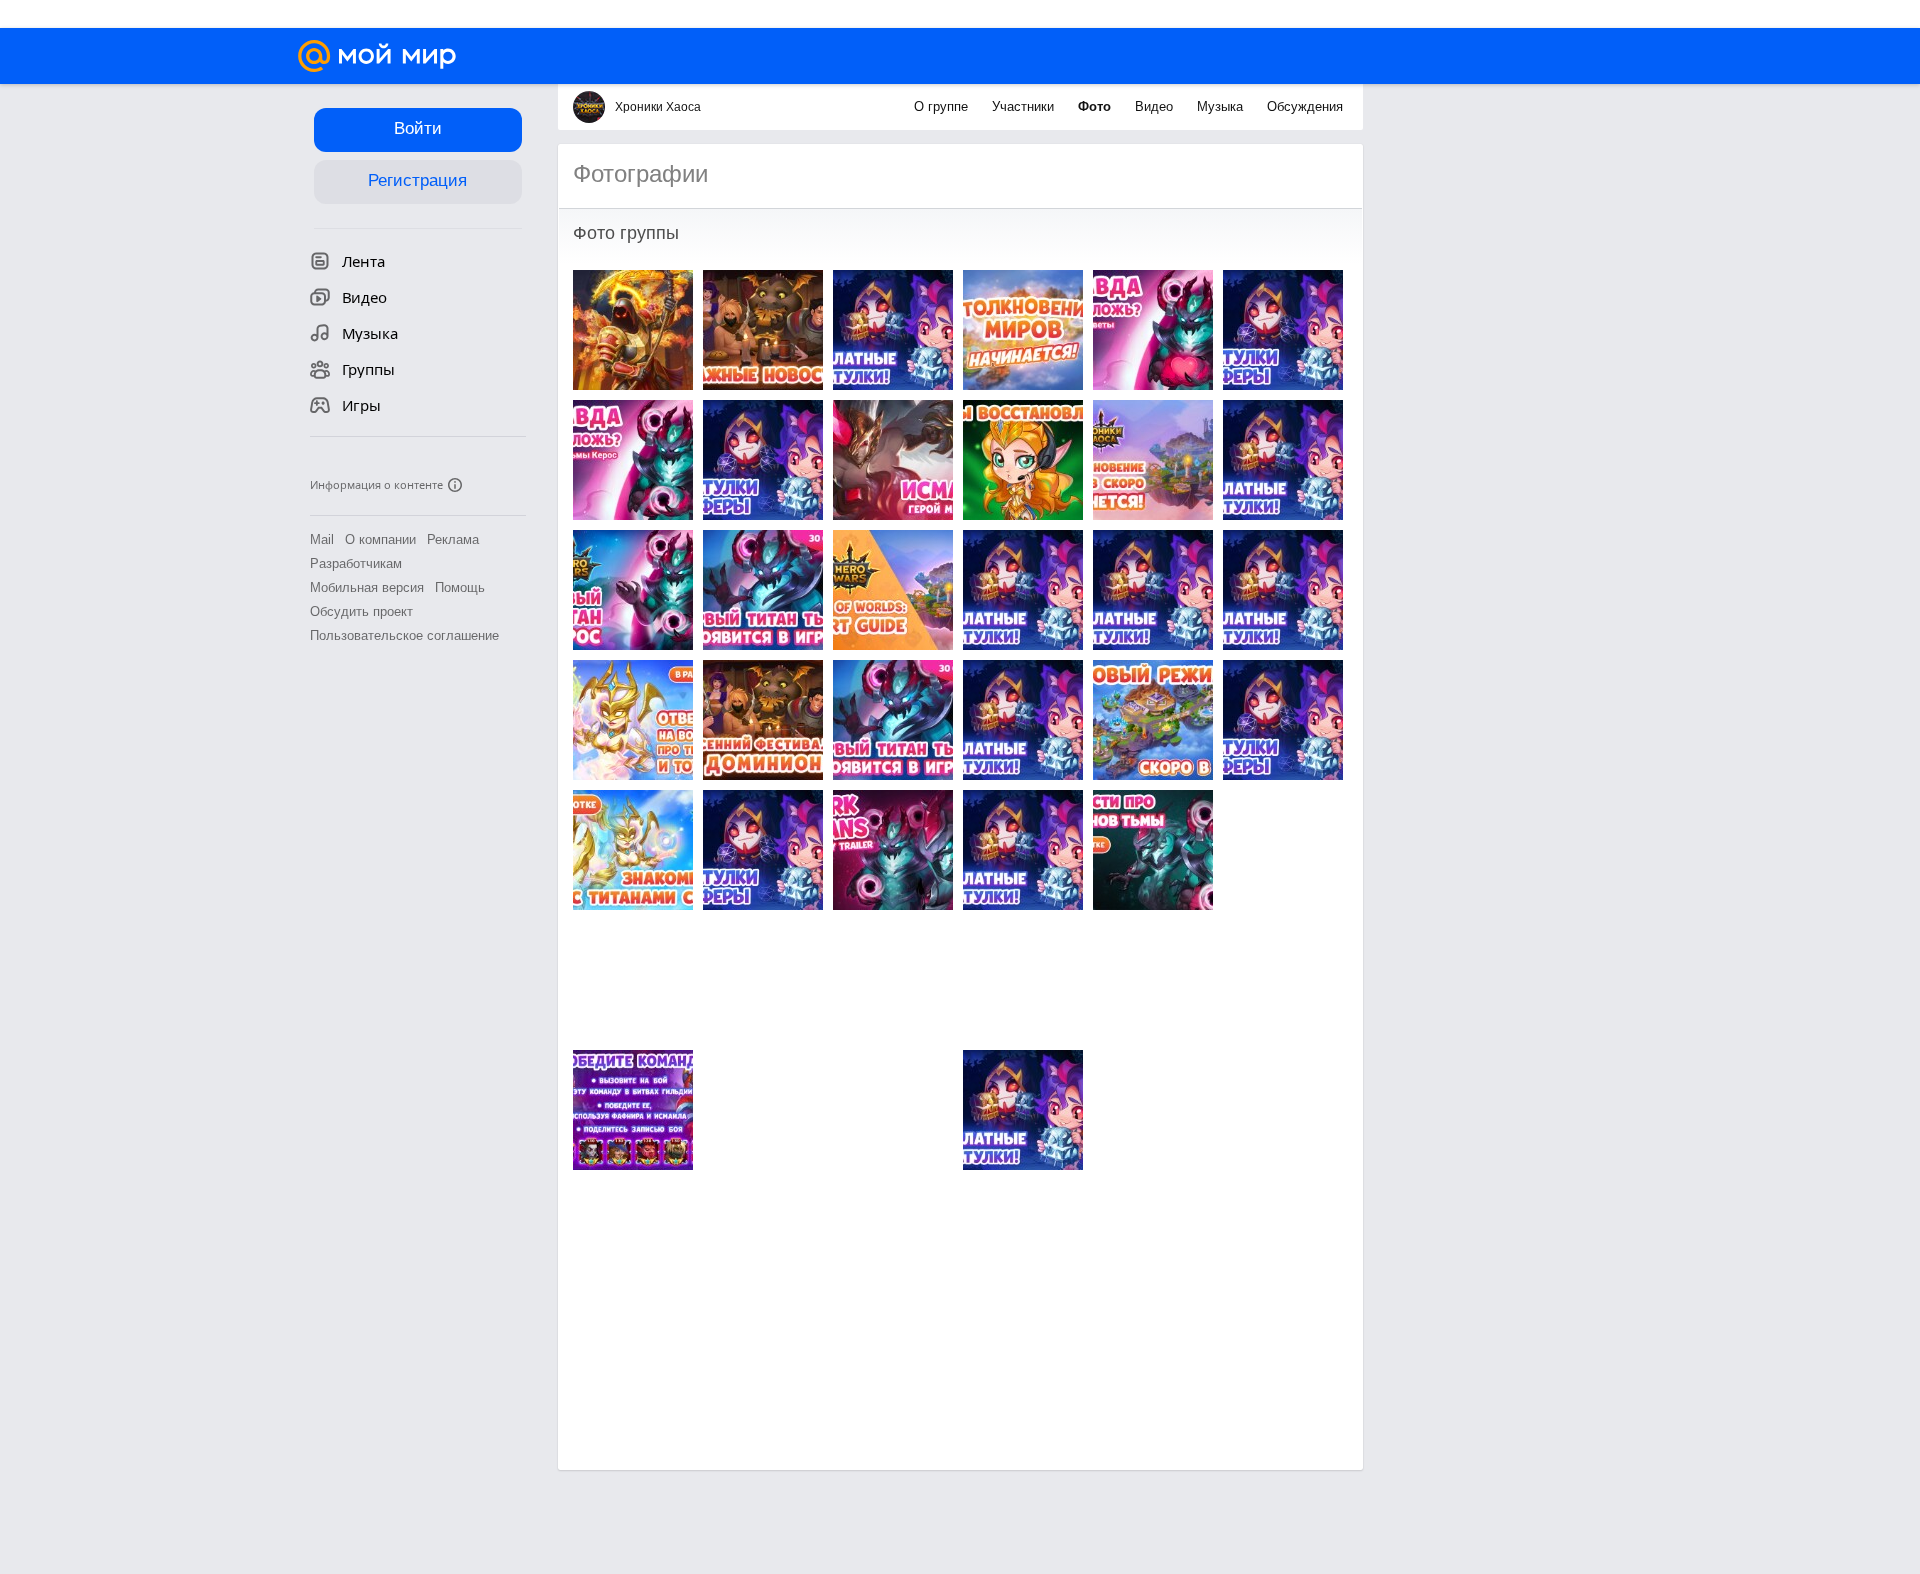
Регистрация (417, 180)
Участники (1025, 106)
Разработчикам (356, 563)
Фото (1096, 106)
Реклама (453, 539)
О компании (380, 539)
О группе (943, 106)
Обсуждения (1305, 106)
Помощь (460, 587)
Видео (1156, 106)
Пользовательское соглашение (404, 635)
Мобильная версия (367, 587)
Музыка (1222, 106)
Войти (418, 128)
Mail (322, 539)
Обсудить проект (361, 611)
